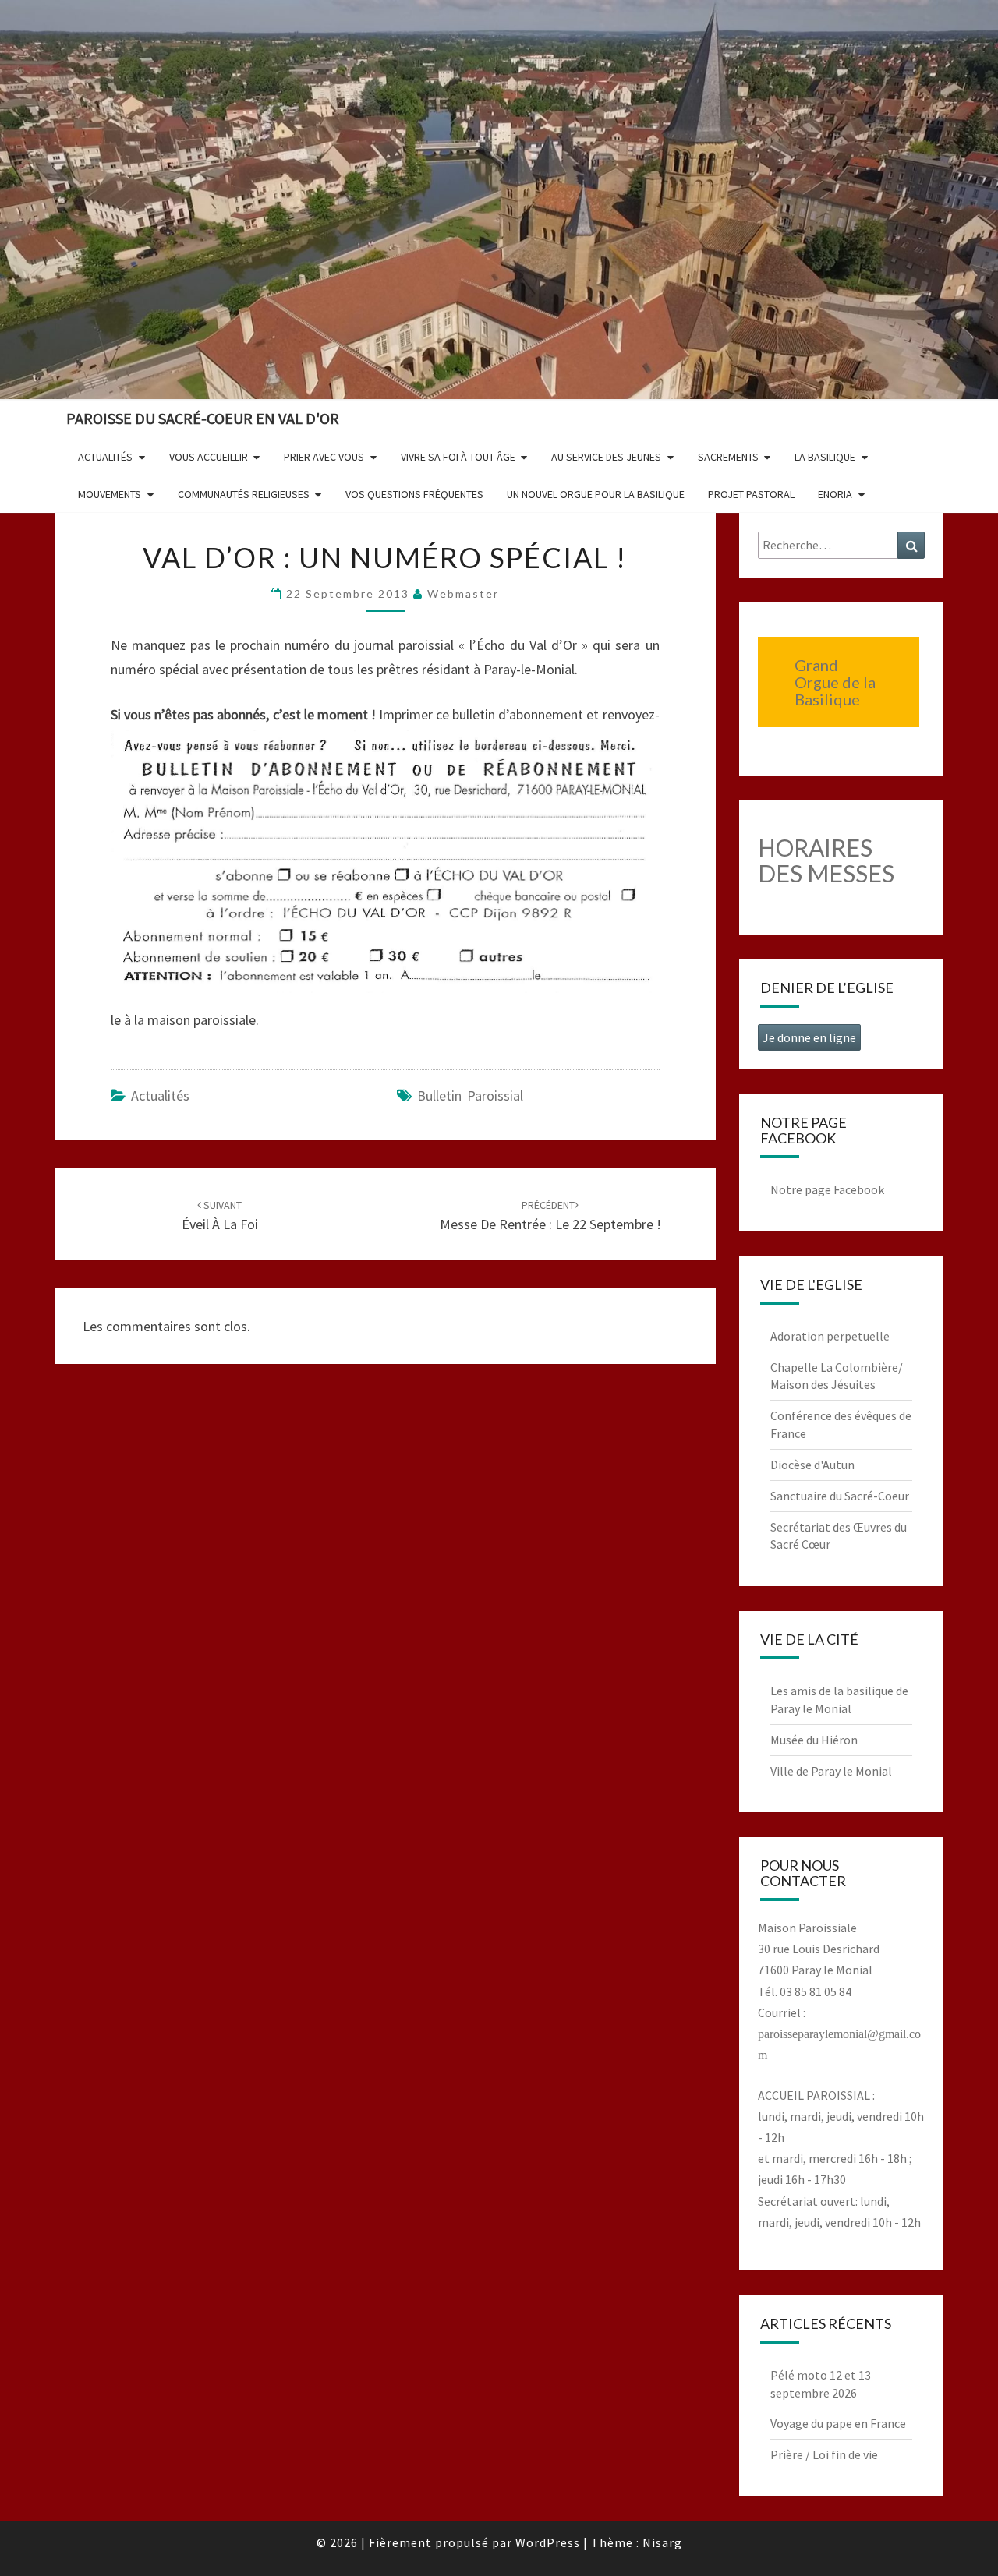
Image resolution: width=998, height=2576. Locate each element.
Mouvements (110, 494)
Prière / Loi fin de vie (824, 2454)
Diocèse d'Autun (812, 1465)
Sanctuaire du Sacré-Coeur (840, 1496)
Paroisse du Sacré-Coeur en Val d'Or (203, 418)
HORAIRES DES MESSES (826, 860)
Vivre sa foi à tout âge (458, 457)
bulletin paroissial (470, 1095)
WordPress (548, 2542)
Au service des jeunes (606, 457)
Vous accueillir (209, 457)
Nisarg (662, 2542)
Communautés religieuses (244, 494)
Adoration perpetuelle (830, 1336)
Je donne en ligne (809, 1037)
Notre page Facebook (827, 1189)
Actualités (105, 457)
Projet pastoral (751, 494)
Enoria (835, 494)
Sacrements (728, 457)
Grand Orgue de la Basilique (835, 682)
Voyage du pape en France (838, 2423)
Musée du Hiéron (814, 1740)
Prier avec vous (324, 457)
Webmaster (463, 594)
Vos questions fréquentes (414, 494)
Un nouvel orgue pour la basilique (596, 494)
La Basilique (825, 457)
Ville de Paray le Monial (831, 1771)
